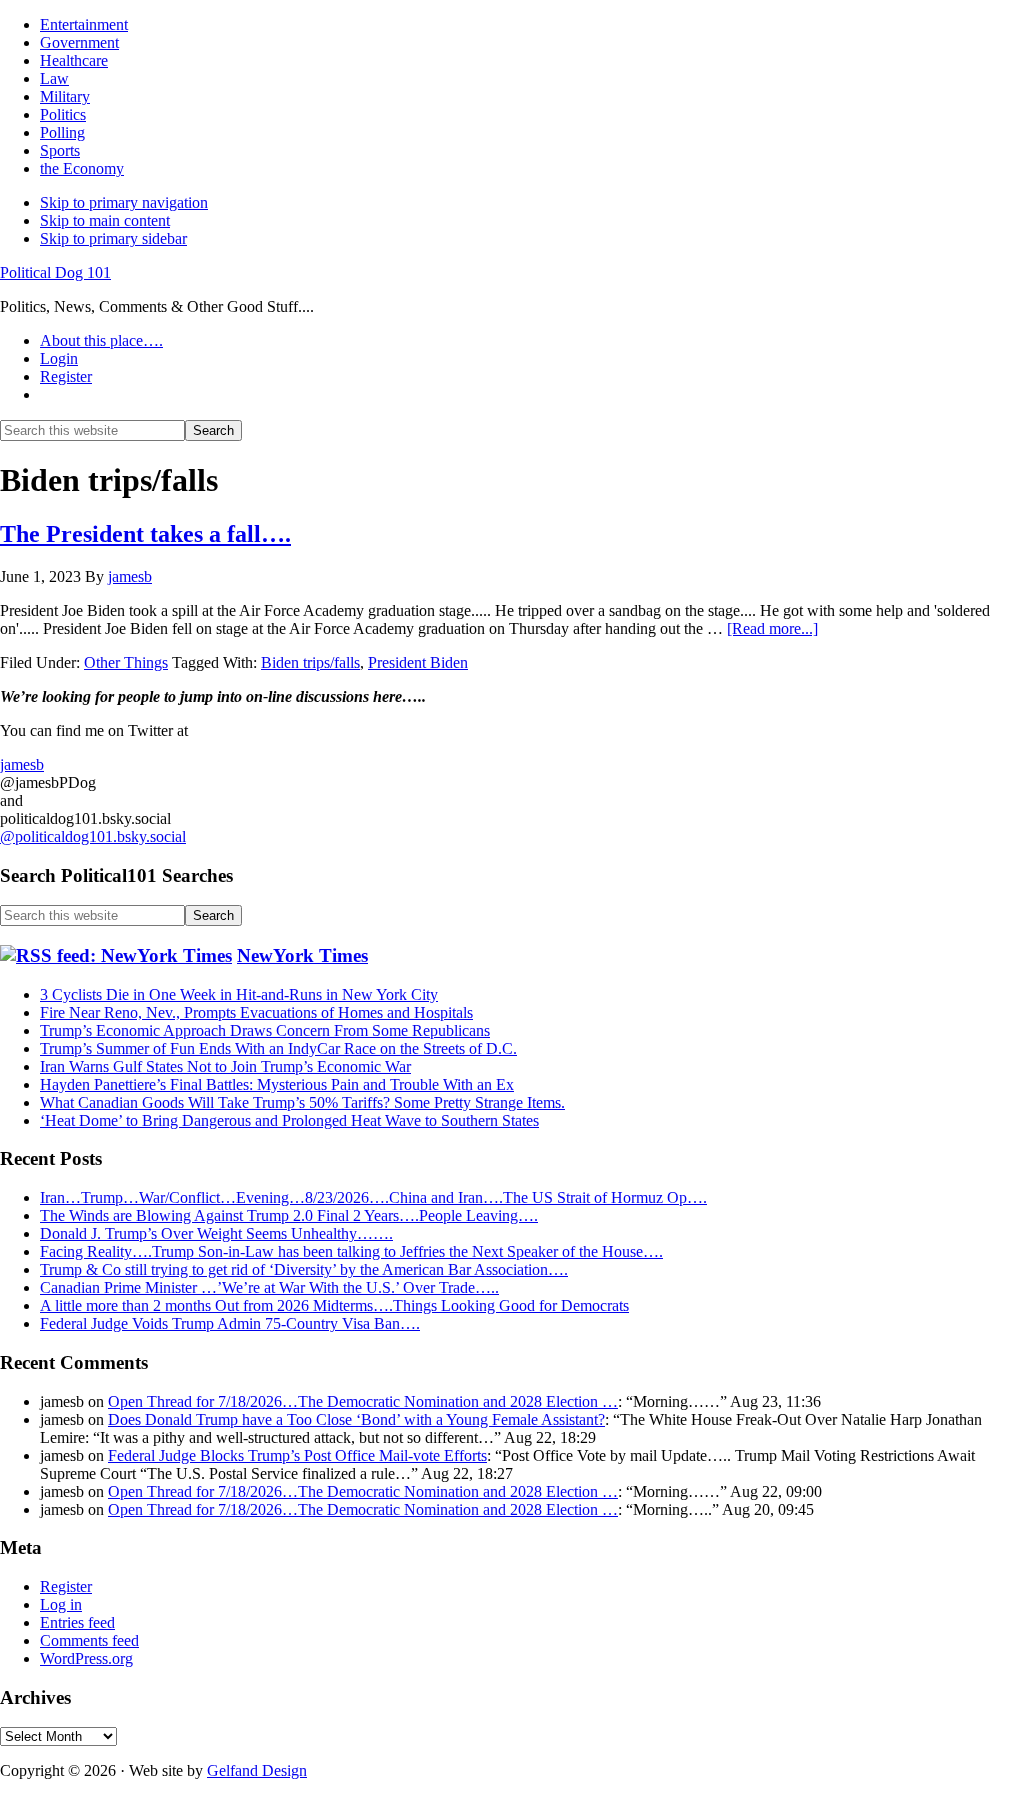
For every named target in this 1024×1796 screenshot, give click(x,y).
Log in (61, 1604)
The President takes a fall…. (145, 534)
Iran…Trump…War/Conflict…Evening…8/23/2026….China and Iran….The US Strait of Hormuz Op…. (373, 1197)
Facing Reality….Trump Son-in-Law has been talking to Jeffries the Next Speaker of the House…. (351, 1251)
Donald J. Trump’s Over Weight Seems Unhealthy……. (216, 1233)
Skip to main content (105, 220)
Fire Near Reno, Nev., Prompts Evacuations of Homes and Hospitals (256, 1012)
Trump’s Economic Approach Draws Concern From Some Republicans (265, 1030)
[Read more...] (772, 628)
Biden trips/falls (310, 662)
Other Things (126, 662)
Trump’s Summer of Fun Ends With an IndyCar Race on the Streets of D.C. (278, 1048)
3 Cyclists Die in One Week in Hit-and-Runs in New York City (239, 994)
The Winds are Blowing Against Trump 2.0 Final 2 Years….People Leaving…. (289, 1215)
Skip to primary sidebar (113, 238)
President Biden (418, 662)
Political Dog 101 (55, 272)
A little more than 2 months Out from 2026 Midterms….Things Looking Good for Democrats (334, 1305)
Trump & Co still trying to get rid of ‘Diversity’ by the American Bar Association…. (304, 1269)
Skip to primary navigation (124, 202)
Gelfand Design (257, 1770)
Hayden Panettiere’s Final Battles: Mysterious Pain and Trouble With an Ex (277, 1084)
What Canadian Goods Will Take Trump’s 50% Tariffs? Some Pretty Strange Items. (302, 1102)
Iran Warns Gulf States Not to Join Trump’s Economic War (225, 1066)
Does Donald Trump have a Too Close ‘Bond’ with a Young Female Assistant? (356, 1419)
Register (66, 1586)
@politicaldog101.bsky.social (93, 836)
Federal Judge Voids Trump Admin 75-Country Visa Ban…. (230, 1323)
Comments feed (89, 1640)
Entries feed (77, 1622)
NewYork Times (302, 955)
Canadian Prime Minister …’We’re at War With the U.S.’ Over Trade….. (269, 1287)
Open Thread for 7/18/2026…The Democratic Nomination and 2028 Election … (363, 1401)
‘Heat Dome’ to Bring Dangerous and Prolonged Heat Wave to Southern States (289, 1120)
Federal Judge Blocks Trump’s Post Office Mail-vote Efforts (297, 1455)
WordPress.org (86, 1658)
